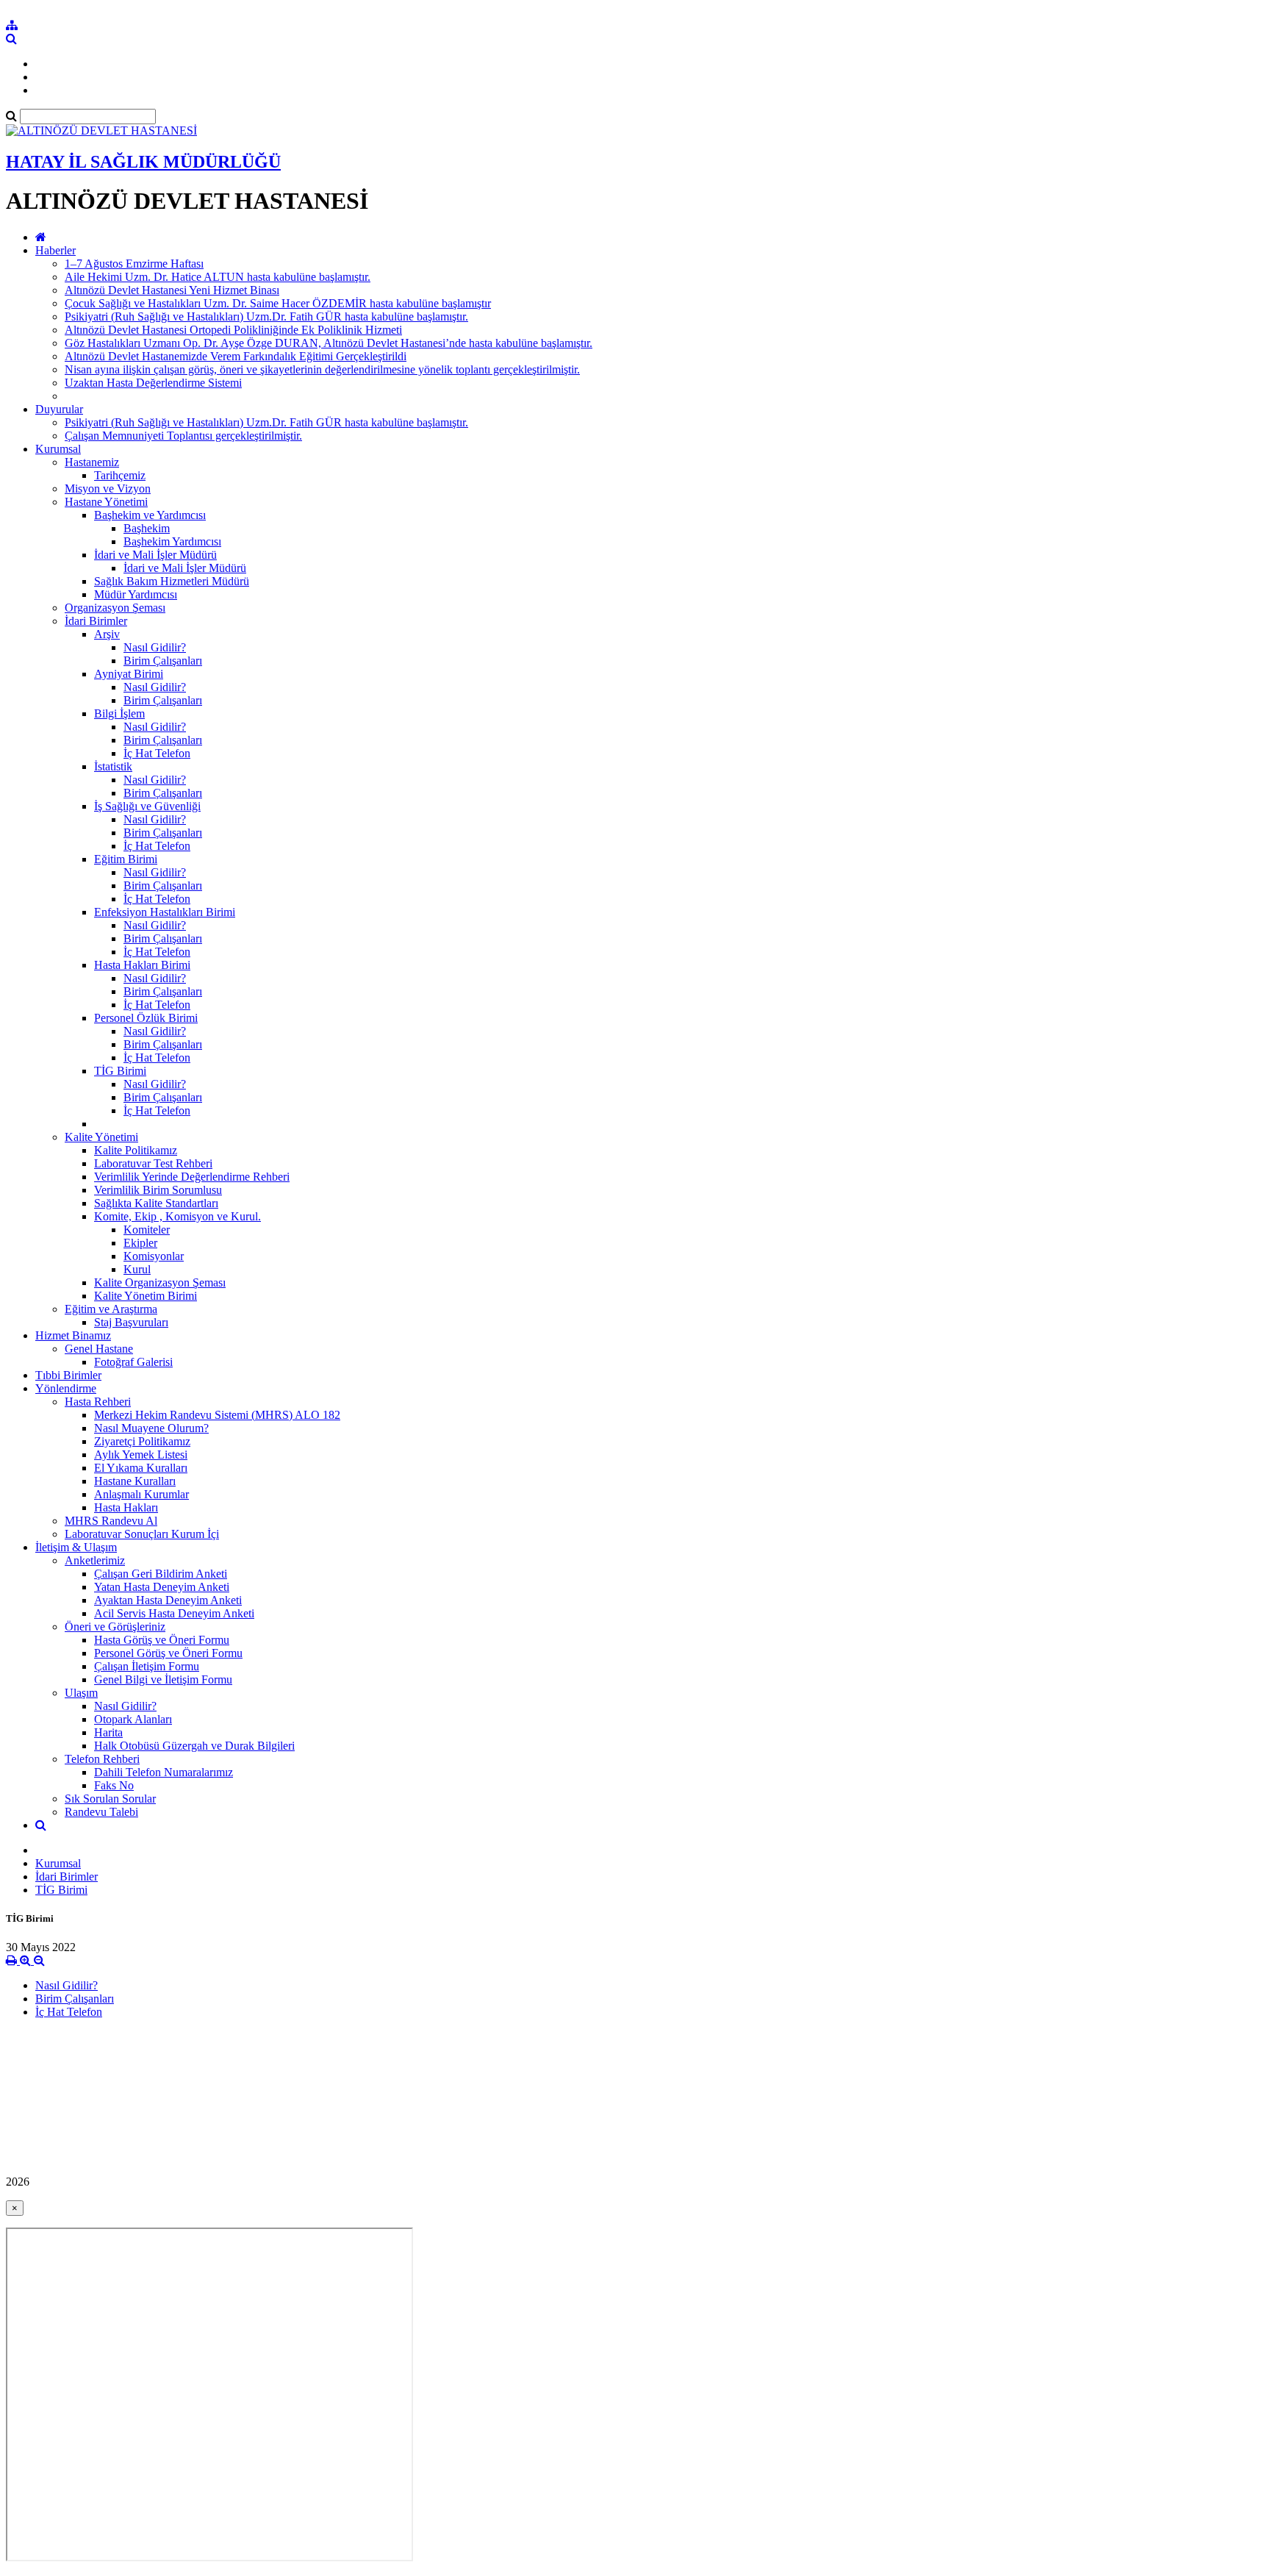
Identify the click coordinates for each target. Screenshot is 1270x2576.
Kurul (137, 1269)
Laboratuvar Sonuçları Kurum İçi (142, 1534)
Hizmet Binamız (73, 1335)
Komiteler (147, 1230)
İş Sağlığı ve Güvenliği (147, 806)
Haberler (55, 250)
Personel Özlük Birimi (146, 1018)
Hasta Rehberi (98, 1402)
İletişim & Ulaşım (76, 1547)
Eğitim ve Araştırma (111, 1309)
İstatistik (113, 766)
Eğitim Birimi (126, 859)
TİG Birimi (120, 1071)
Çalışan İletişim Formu (147, 1666)
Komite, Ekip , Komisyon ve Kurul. (177, 1216)
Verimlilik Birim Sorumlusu (158, 1190)
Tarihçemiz (120, 475)
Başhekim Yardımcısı (172, 541)
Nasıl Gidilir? (155, 647)
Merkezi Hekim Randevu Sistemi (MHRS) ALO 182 (217, 1415)
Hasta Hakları (126, 1507)
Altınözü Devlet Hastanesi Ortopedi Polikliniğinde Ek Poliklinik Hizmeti (233, 330)
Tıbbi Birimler (68, 1375)
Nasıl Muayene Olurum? (151, 1428)
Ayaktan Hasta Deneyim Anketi (168, 1600)
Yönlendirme (66, 1388)
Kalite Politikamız (136, 1150)
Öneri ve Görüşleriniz (115, 1627)
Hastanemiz (92, 462)
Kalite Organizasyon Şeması (160, 1282)
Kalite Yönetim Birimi (146, 1296)
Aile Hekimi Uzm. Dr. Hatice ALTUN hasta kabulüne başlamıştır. (218, 277)
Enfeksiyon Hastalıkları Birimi (165, 912)
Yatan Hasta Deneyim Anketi (162, 1587)
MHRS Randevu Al (111, 1521)
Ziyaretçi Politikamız (142, 1441)
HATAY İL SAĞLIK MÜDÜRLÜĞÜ (143, 162)
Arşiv (107, 634)
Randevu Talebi (101, 1812)
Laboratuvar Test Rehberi (153, 1163)
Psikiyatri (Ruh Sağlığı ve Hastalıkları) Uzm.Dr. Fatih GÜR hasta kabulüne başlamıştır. (266, 316)
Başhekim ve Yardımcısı (150, 515)
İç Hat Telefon (157, 753)
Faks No (114, 1785)
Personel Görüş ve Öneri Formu (168, 1653)
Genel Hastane (99, 1349)
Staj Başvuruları (131, 1322)
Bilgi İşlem (119, 713)
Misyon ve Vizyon (108, 489)
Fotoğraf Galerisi (133, 1362)
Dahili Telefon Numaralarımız (164, 1772)
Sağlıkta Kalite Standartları (156, 1203)
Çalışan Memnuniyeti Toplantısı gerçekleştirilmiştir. (183, 436)
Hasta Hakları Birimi (142, 965)
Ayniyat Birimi (129, 674)
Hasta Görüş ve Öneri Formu (162, 1640)
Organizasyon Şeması (115, 608)
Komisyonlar (154, 1256)
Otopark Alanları (133, 1719)
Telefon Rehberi (102, 1759)
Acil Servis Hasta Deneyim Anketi (174, 1613)
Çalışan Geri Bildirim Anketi (161, 1574)
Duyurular (59, 409)
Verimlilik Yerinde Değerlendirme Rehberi (192, 1177)
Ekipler (140, 1243)
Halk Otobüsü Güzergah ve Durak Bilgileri (194, 1746)
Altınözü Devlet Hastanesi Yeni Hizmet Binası (172, 290)
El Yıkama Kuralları (141, 1468)
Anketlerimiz (95, 1560)
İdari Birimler (96, 621)
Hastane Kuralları (135, 1481)
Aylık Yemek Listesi (141, 1455)
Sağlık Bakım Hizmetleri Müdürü (172, 581)
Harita (108, 1732)
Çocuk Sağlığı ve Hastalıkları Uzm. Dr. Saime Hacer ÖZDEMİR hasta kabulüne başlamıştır (278, 303)
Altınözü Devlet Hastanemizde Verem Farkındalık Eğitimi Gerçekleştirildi (236, 356)
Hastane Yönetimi (106, 502)
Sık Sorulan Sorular (110, 1799)
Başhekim (147, 528)
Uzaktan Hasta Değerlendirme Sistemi (153, 383)
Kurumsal (58, 449)
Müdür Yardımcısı (136, 594)
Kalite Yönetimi (101, 1137)
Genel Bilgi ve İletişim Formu (163, 1679)
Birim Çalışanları (163, 661)
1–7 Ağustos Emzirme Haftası (134, 264)
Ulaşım (81, 1693)
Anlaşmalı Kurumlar (141, 1494)
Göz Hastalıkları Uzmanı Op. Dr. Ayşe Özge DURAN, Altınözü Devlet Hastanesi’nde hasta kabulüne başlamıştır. (329, 343)
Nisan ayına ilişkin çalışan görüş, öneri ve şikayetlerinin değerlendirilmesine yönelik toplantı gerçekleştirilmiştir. (322, 369)
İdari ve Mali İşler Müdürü (155, 555)
